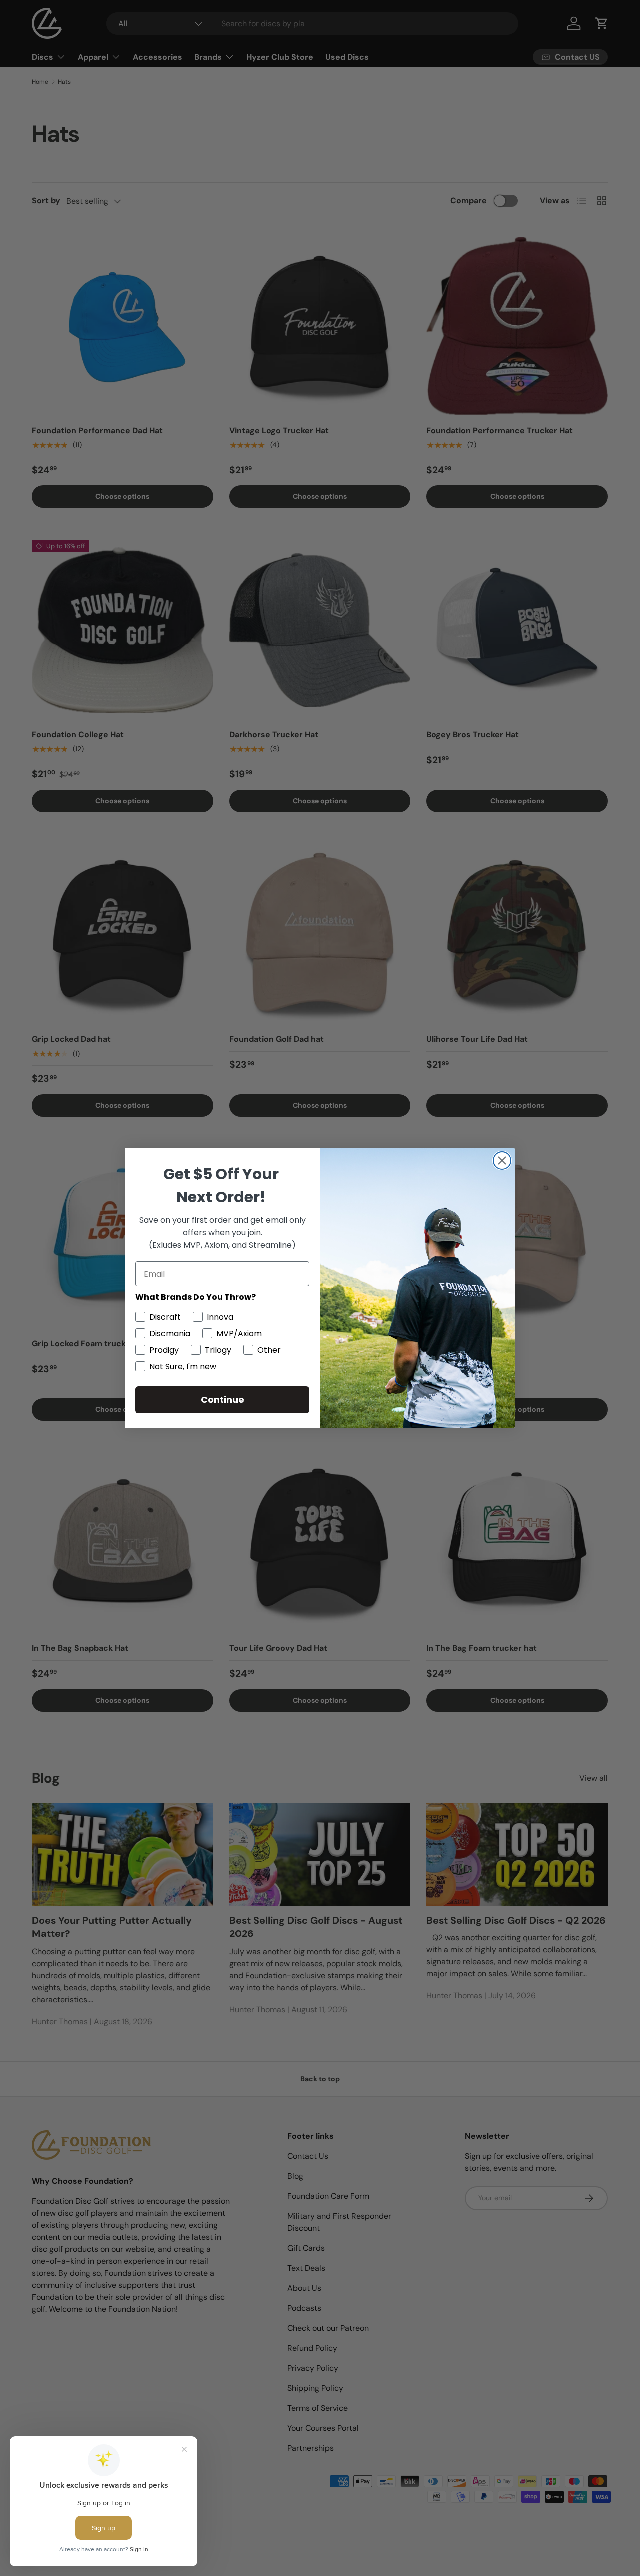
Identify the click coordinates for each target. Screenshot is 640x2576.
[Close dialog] (502, 1160)
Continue (223, 1400)
